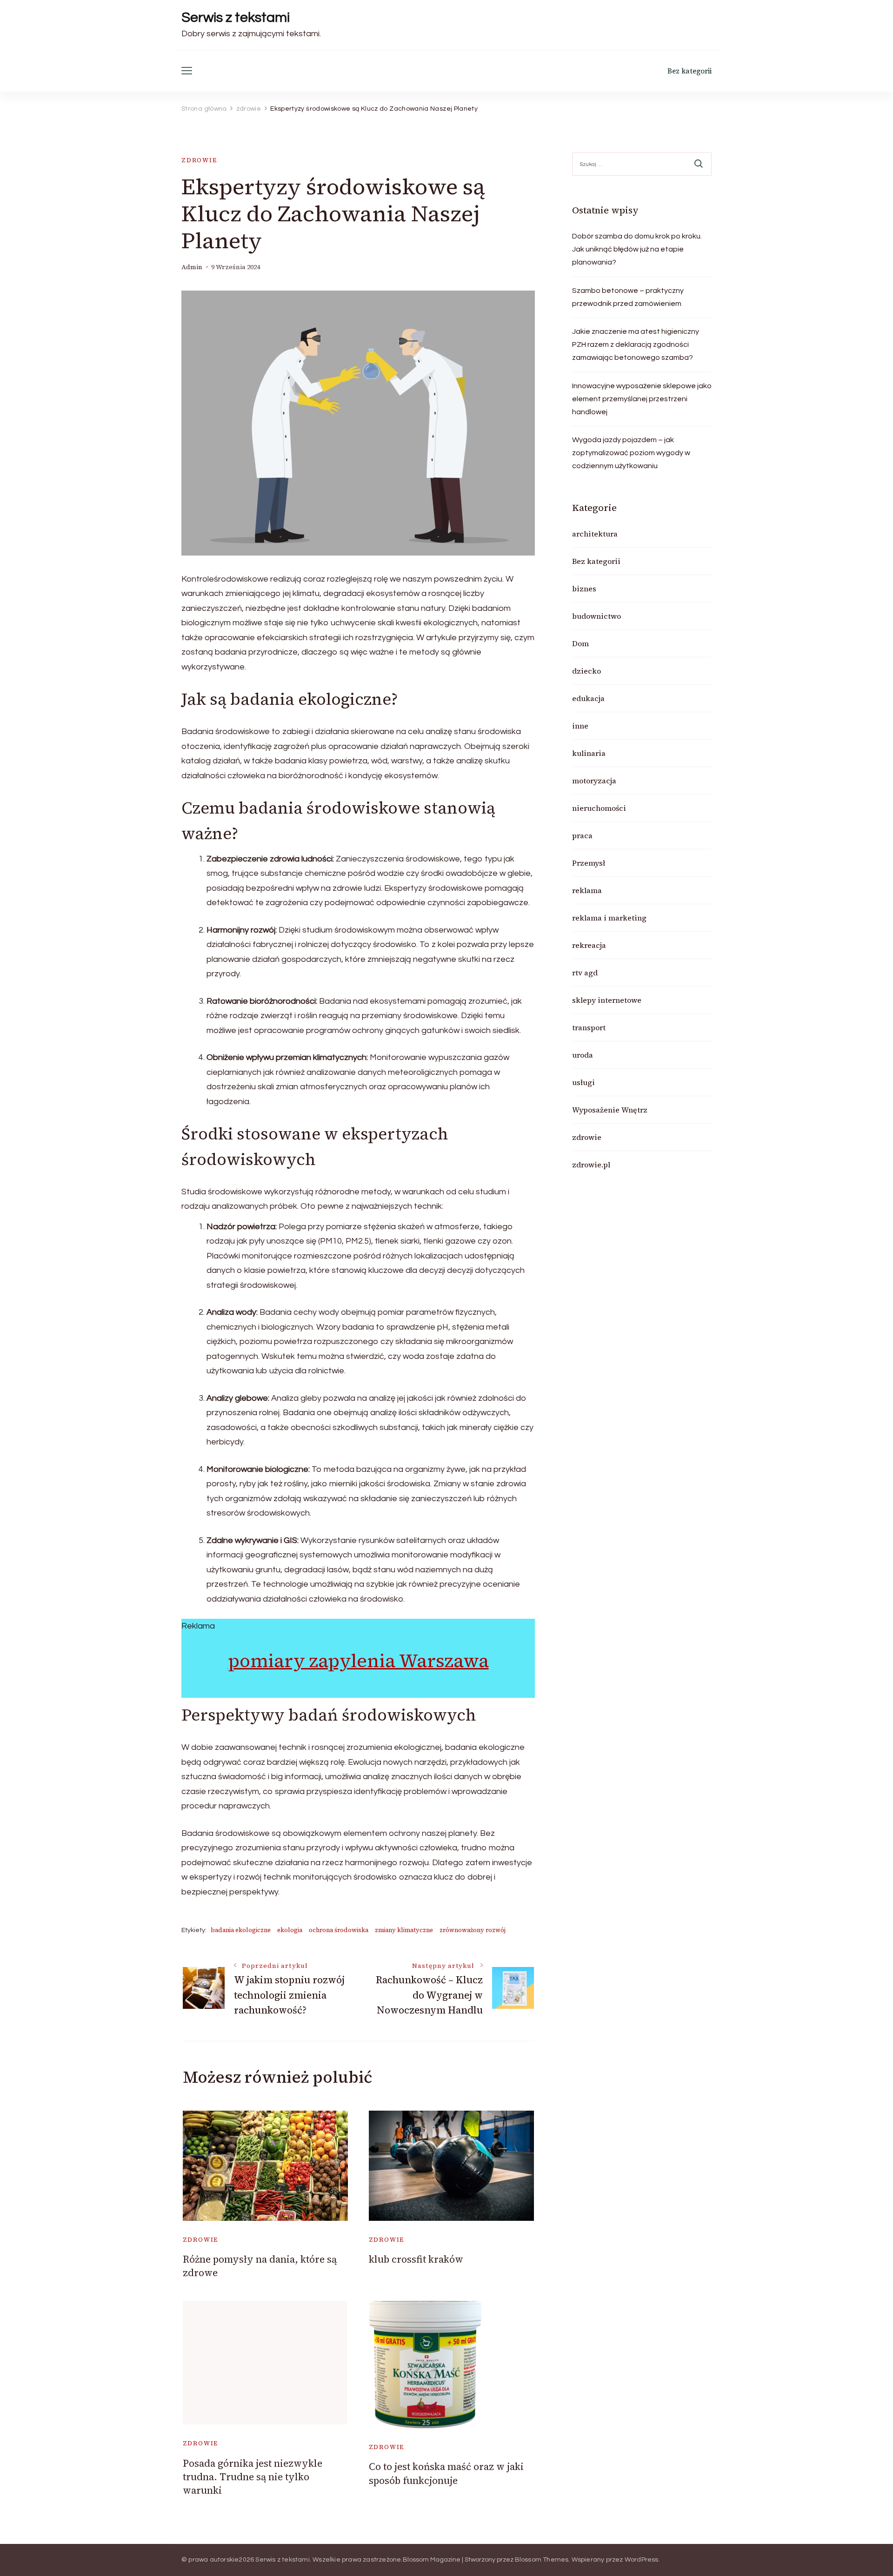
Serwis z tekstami (236, 17)
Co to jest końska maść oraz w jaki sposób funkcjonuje (446, 2473)
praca (582, 835)
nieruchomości (599, 808)
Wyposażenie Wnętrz (610, 1110)
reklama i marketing (609, 918)
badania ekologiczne (241, 1930)
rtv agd (585, 973)
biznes (584, 589)
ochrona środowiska (339, 1930)
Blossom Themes (542, 2560)
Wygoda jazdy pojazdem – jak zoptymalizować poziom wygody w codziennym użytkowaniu (631, 453)
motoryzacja (594, 781)
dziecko (586, 671)
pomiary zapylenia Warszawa (358, 1661)
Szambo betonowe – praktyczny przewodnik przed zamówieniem (628, 297)
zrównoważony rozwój (473, 1930)
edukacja (588, 698)
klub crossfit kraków (416, 2259)
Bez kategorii (690, 71)
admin (192, 267)
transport (589, 1027)
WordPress (642, 2560)
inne (580, 726)
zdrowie (199, 160)
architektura (595, 534)
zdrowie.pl (591, 1165)
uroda (583, 1055)
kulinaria (589, 753)
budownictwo (596, 616)
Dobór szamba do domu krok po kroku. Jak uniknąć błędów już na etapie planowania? (637, 249)
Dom (580, 643)
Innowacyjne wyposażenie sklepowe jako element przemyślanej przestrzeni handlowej (642, 399)
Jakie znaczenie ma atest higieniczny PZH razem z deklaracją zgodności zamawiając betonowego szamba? (636, 344)
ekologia (290, 1930)
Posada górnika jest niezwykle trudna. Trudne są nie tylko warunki (253, 2477)
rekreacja (589, 945)
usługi (583, 1082)
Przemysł (589, 863)
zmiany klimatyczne (404, 1930)
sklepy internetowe (607, 1000)
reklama (587, 890)
